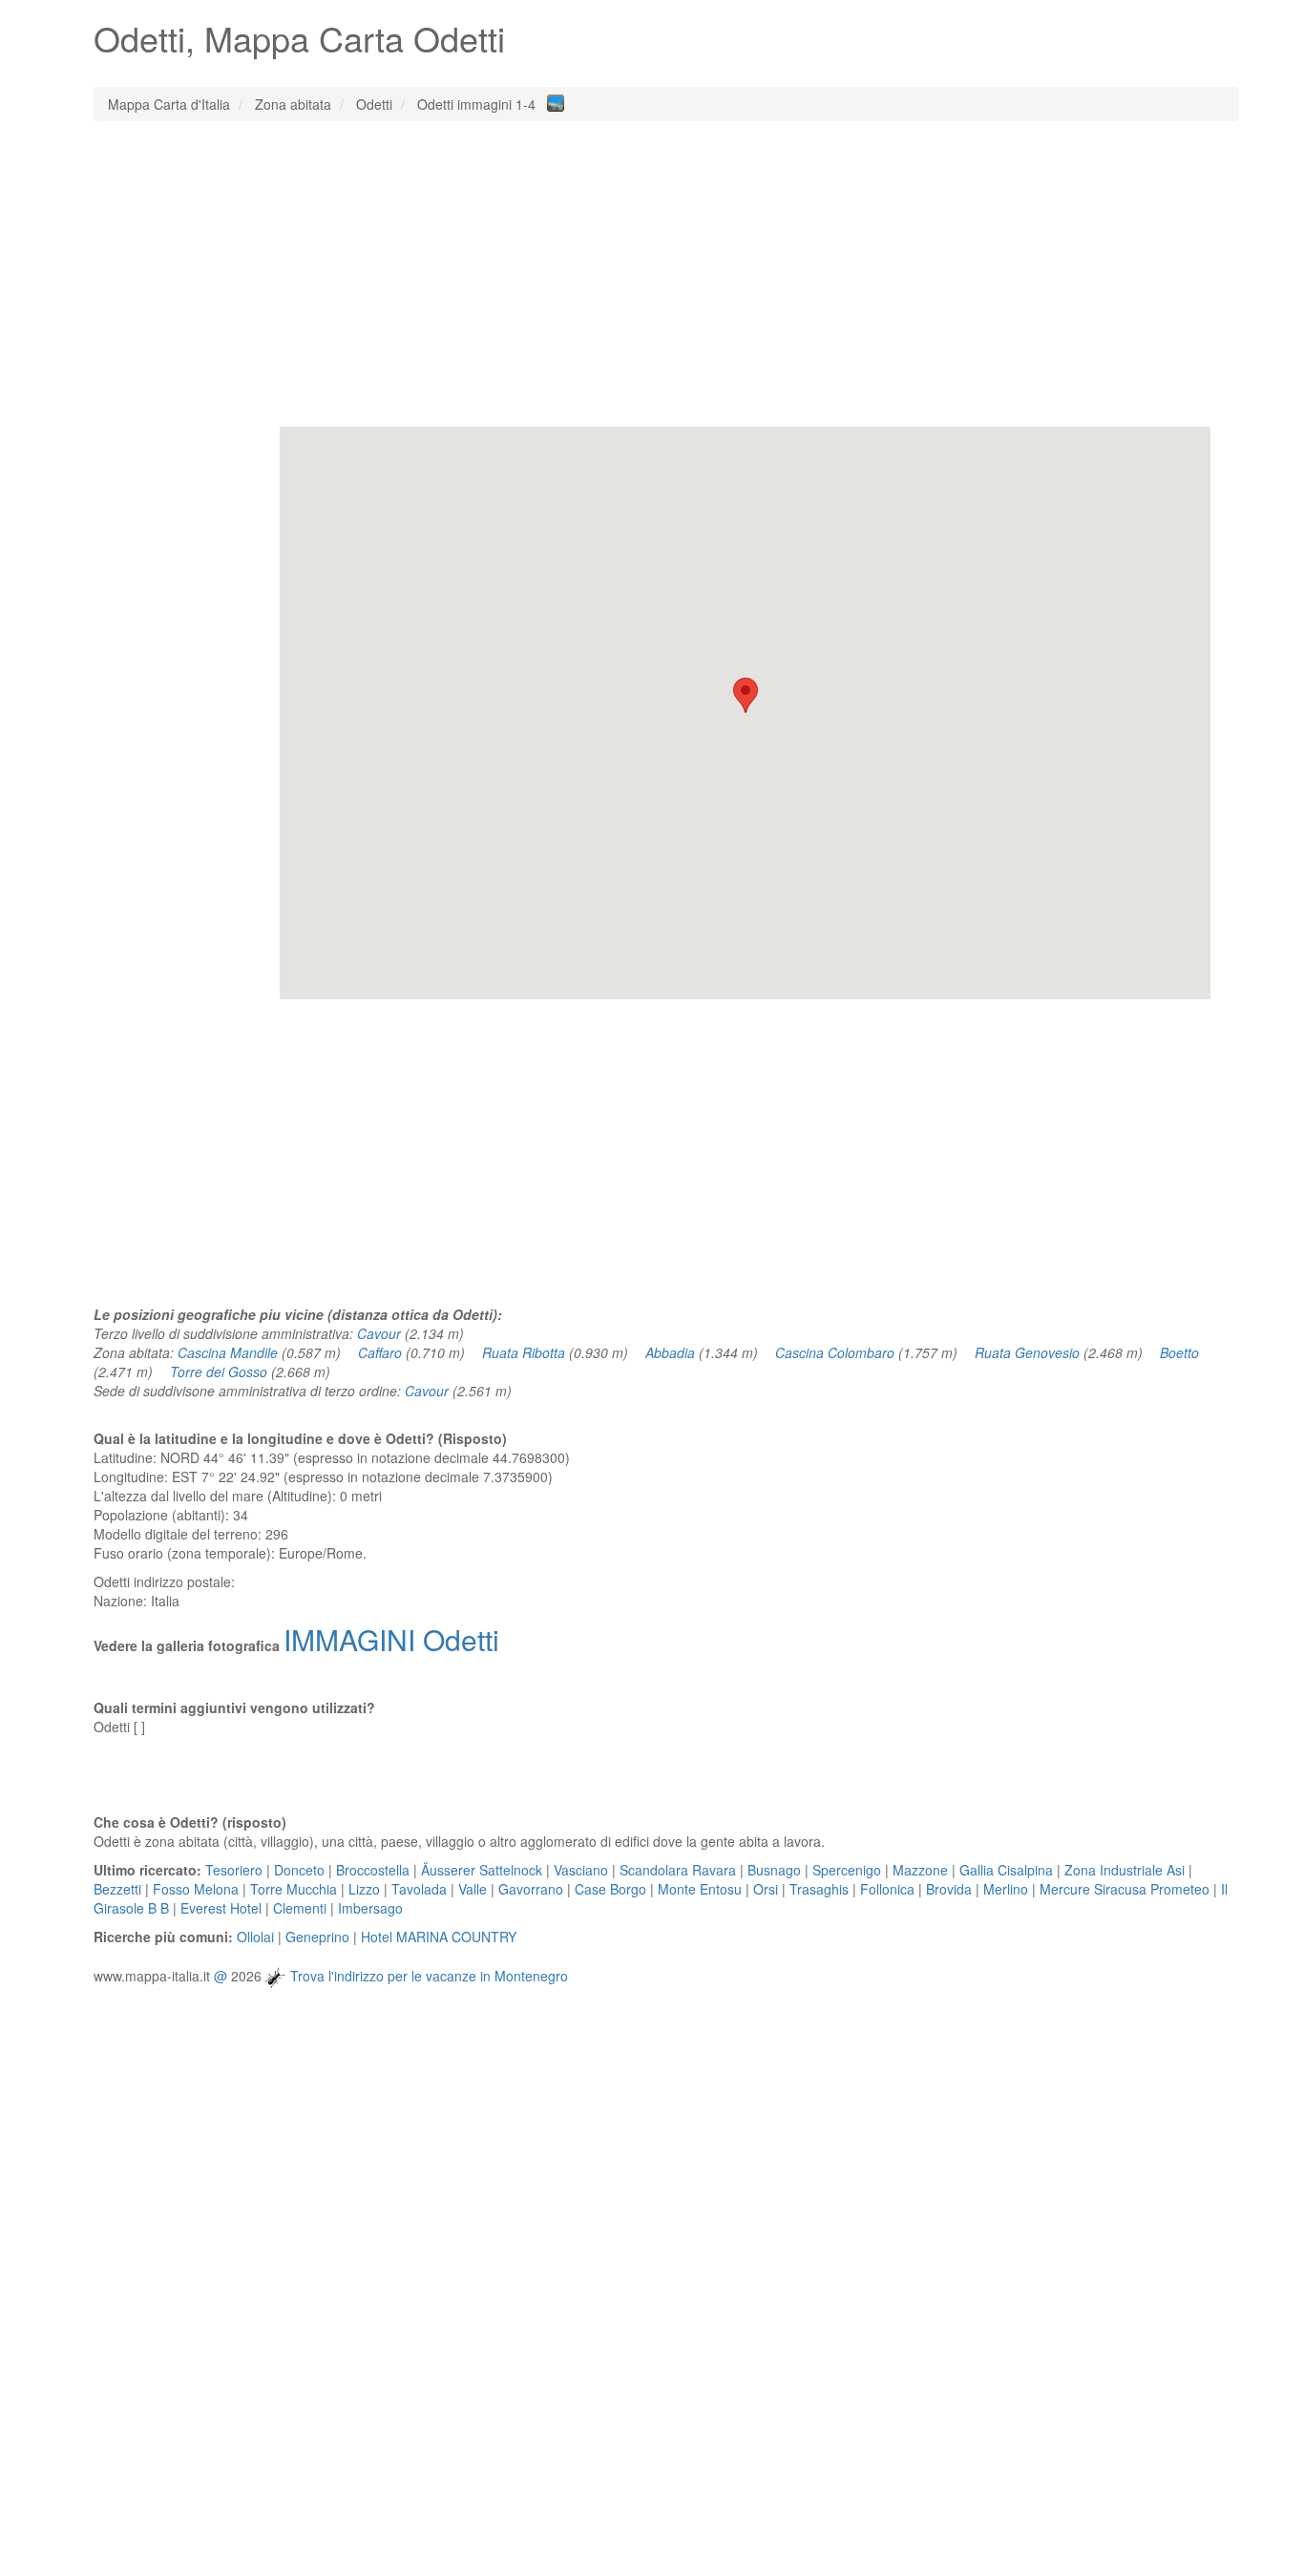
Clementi (300, 1908)
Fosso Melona (196, 1889)
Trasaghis (819, 1889)
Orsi (766, 1889)
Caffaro (380, 1352)
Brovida (949, 1889)
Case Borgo (610, 1889)
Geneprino (317, 1937)
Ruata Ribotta (524, 1352)
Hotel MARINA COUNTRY (439, 1937)
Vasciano (581, 1870)
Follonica (887, 1889)
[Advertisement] (666, 274)
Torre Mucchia (294, 1889)
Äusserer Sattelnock (482, 1870)
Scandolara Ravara (678, 1870)
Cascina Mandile (228, 1352)
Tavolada (419, 1889)
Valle (473, 1889)
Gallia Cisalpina (1006, 1870)
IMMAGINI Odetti (391, 1639)
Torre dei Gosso (219, 1372)
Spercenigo (847, 1870)
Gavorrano (531, 1889)
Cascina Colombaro (835, 1352)
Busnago (774, 1870)
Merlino (1006, 1889)
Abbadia (670, 1352)
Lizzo (364, 1889)
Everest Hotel (221, 1908)
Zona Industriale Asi (1125, 1870)
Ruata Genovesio (1027, 1352)
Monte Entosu (700, 1889)
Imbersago (370, 1908)
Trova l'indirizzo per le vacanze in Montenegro (429, 1976)
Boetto (1179, 1352)
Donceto (299, 1870)
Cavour (379, 1333)
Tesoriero (234, 1870)
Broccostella (373, 1870)
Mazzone (920, 1870)
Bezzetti (117, 1889)
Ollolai (255, 1937)
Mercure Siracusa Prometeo (1125, 1889)
